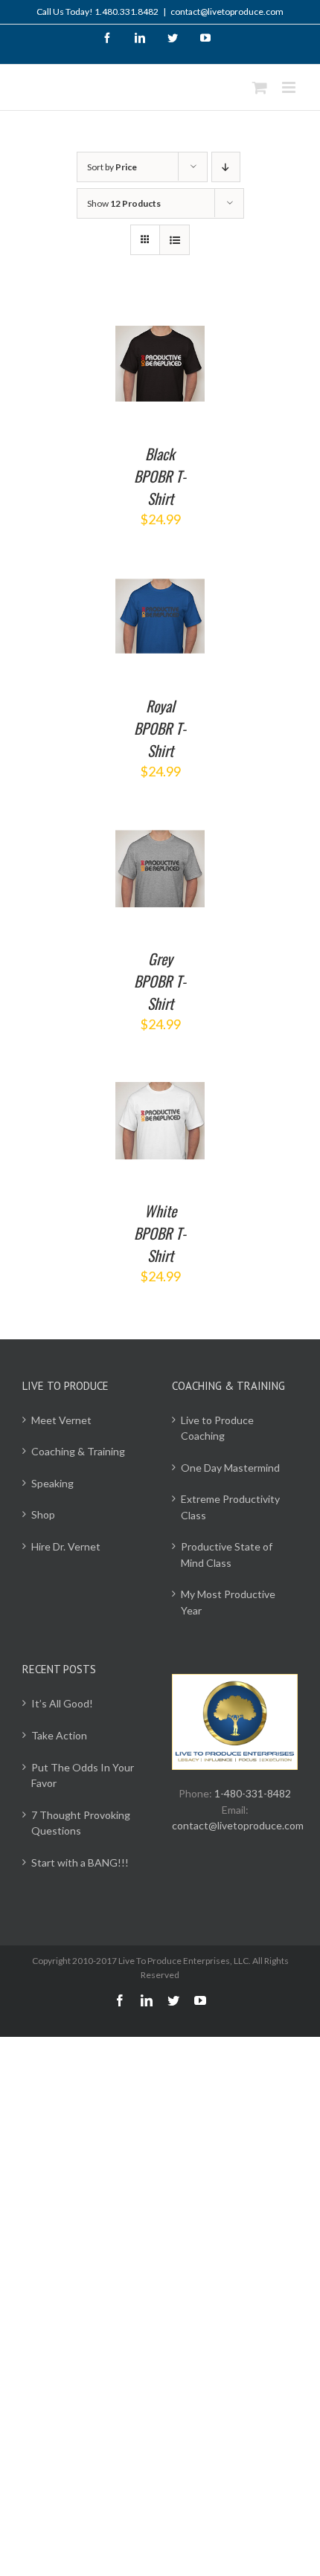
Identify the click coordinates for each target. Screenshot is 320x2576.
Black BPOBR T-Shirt (160, 476)
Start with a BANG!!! (80, 1862)
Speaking (52, 1483)
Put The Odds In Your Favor (83, 1775)
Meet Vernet (61, 1420)
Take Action (59, 1735)
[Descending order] (226, 167)
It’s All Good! (62, 1703)
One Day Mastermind (230, 1468)
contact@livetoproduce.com (227, 12)
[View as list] (175, 240)
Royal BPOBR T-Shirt (160, 728)
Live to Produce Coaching (217, 1428)
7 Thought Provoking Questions (81, 1823)
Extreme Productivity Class (230, 1507)
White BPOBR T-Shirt (160, 1233)
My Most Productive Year (228, 1602)
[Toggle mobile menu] (290, 87)
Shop (43, 1514)
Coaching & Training (78, 1451)
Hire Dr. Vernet (66, 1546)
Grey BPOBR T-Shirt (160, 981)
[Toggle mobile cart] (260, 87)
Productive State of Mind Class (227, 1555)
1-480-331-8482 (253, 1793)
